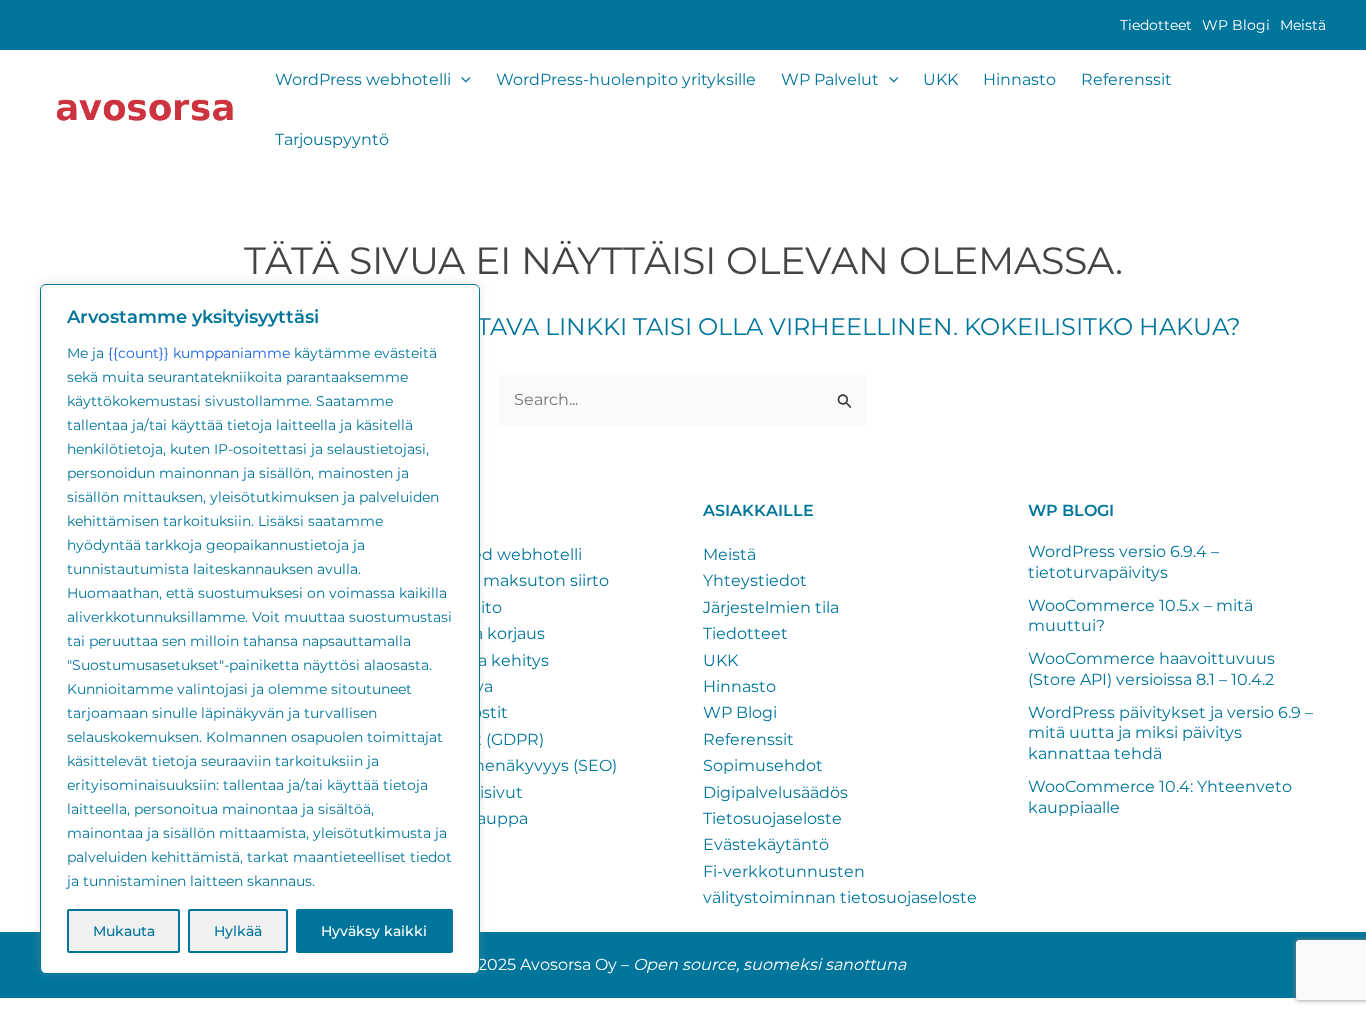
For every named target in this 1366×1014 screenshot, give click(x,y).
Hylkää (238, 931)
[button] (461, 80)
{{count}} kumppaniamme (199, 353)
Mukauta (124, 931)
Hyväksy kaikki (374, 931)
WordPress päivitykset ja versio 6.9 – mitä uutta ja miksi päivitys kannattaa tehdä (1170, 733)
